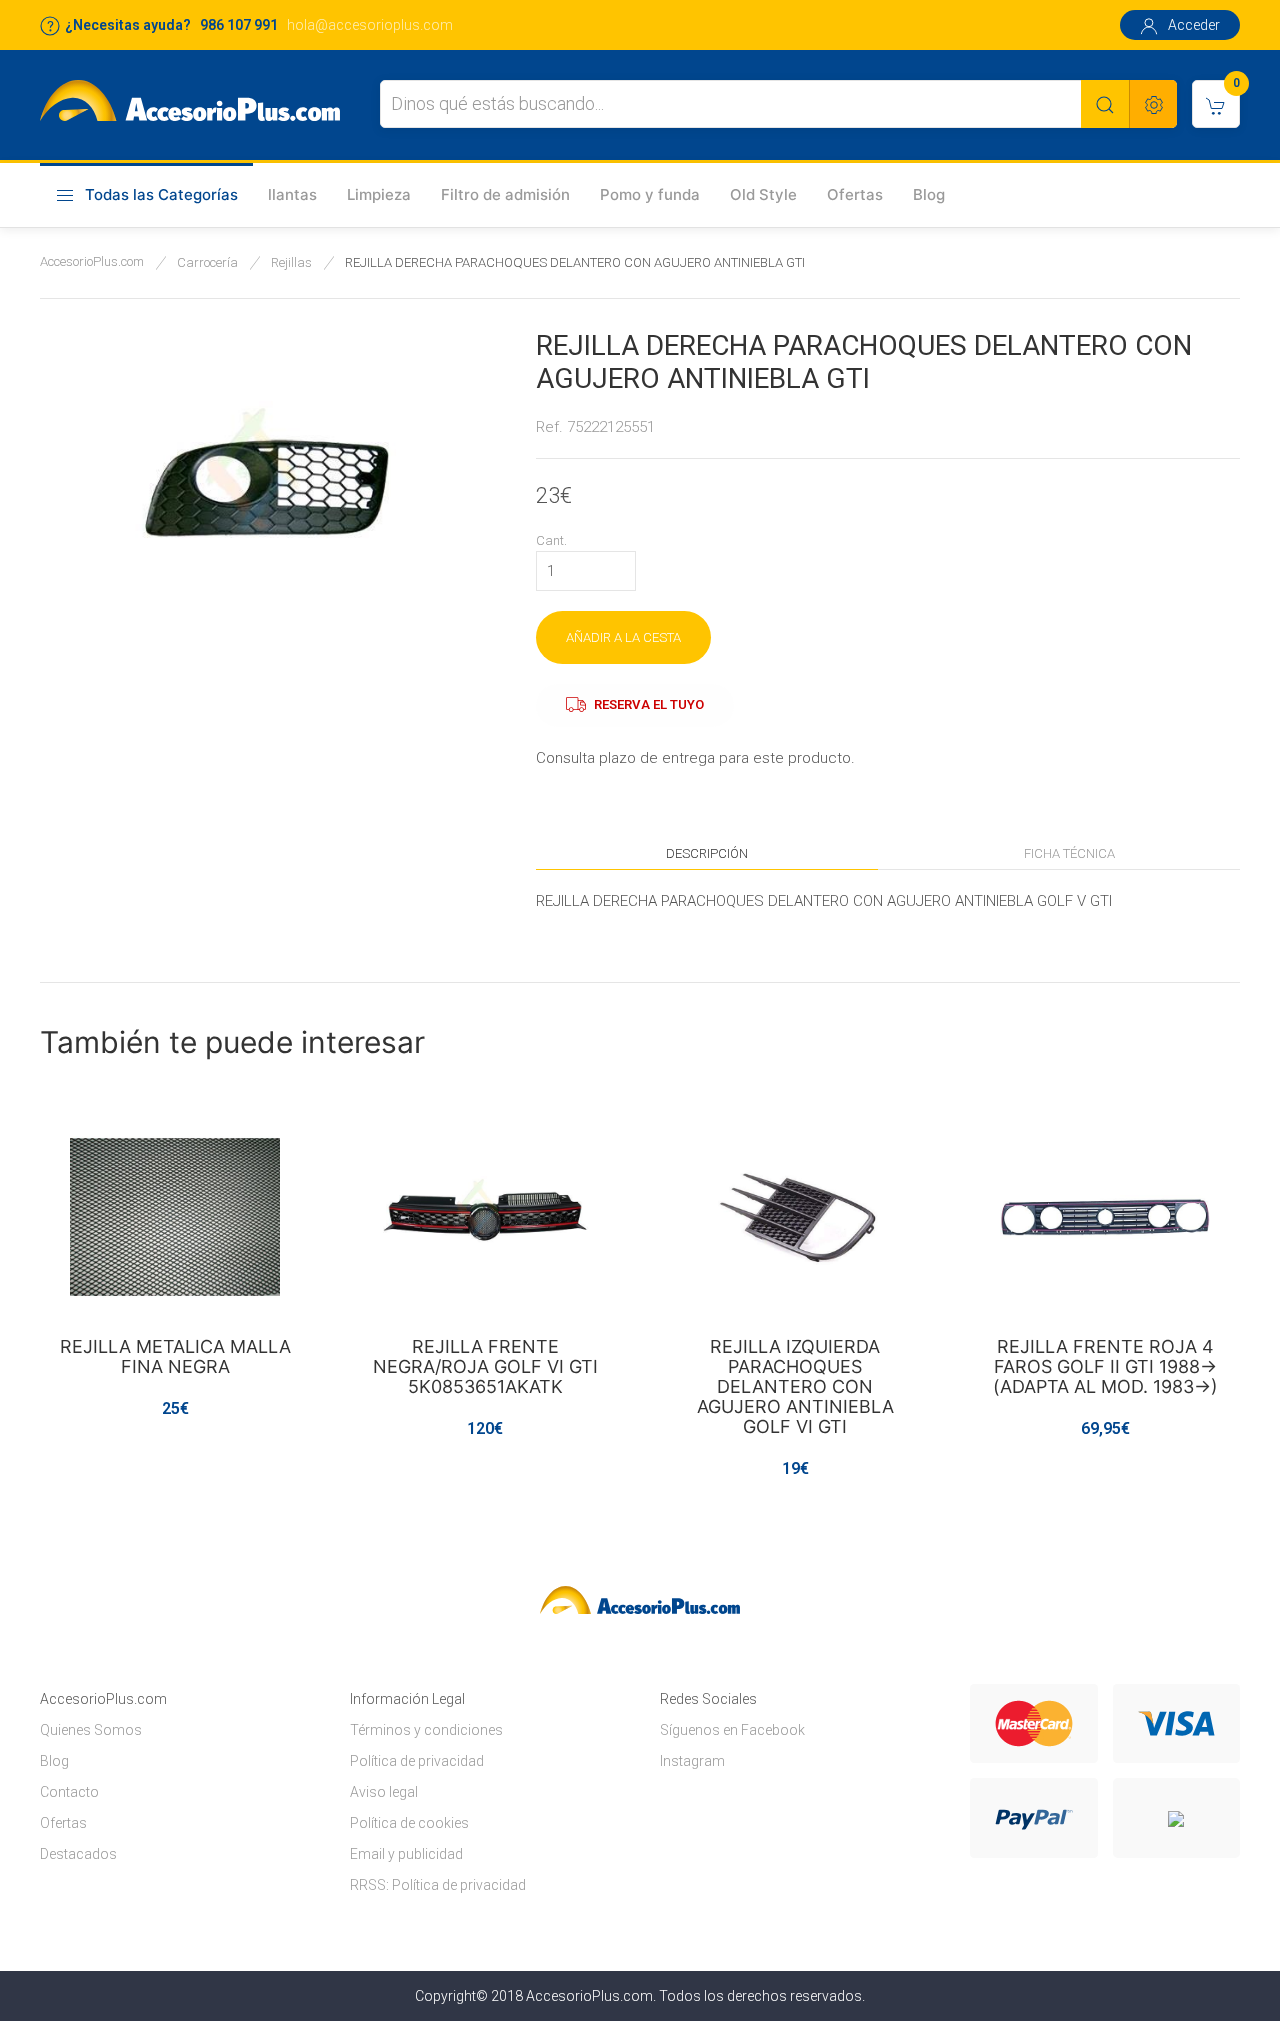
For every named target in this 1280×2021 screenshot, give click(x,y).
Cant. (551, 540)
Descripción (707, 853)
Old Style (763, 194)
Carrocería (207, 262)
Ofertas (855, 194)
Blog (929, 194)
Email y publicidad (406, 1854)
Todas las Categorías (161, 194)
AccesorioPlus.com (92, 261)
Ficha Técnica (1069, 853)
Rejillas (291, 262)
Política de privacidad (417, 1761)
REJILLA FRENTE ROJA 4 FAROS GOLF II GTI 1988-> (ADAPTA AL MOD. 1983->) (1105, 1366)
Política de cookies (409, 1823)
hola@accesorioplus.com (370, 25)
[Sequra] (1176, 1818)
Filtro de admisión (505, 194)
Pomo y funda (650, 194)
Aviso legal (384, 1792)
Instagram (692, 1761)
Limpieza (379, 194)
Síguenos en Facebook (732, 1730)
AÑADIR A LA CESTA (623, 637)
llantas (292, 194)
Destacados (78, 1854)
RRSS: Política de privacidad (438, 1885)
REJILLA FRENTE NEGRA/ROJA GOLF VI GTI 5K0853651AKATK (485, 1366)
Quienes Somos (91, 1730)
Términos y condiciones (426, 1730)
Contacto (69, 1792)
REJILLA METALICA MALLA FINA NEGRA (175, 1356)
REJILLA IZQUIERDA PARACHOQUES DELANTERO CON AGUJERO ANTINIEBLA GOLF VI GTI (795, 1386)
